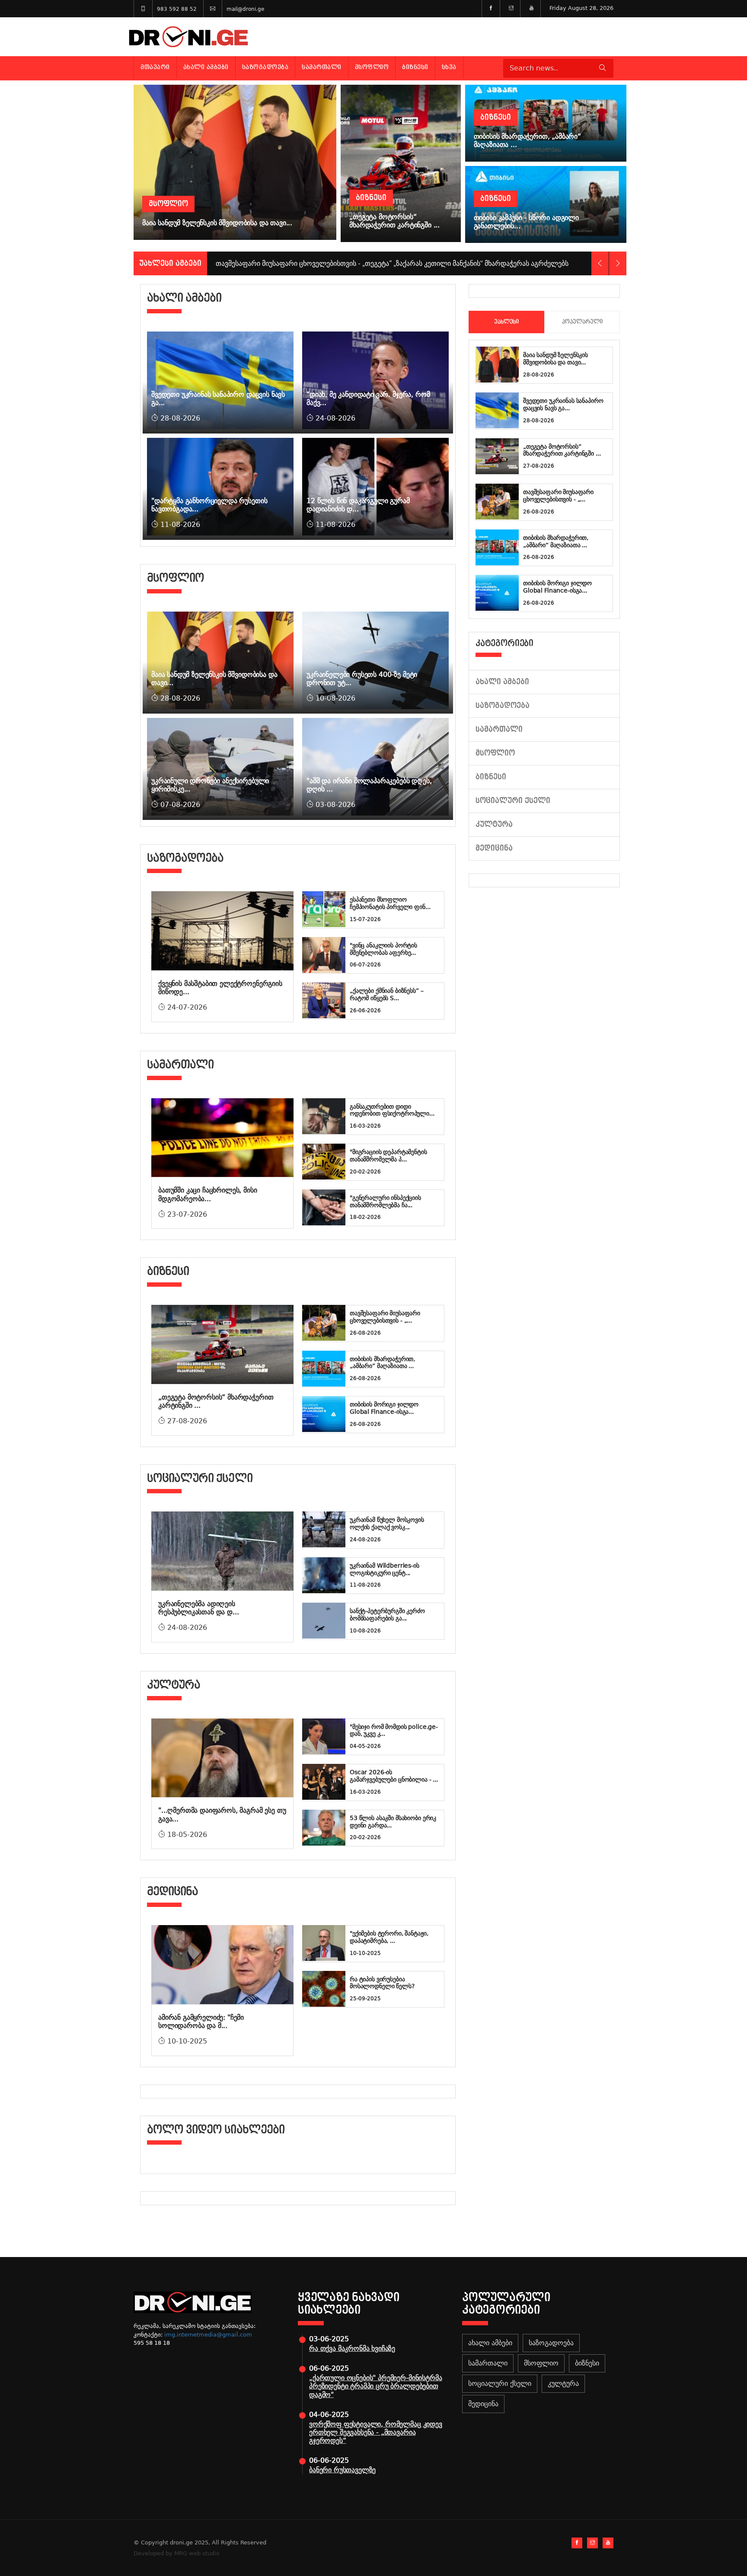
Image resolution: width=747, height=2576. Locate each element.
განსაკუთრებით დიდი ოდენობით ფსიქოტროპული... (392, 1110)
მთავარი (155, 67)
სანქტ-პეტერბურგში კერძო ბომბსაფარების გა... (387, 1615)
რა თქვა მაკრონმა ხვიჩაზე (352, 2348)
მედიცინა (494, 848)
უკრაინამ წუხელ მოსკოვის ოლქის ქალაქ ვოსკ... (387, 1523)
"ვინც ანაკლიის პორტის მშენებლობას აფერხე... (383, 949)
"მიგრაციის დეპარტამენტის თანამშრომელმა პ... (388, 1156)
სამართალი (322, 67)
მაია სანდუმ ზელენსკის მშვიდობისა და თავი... (555, 359)
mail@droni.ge (245, 9)
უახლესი (506, 322)
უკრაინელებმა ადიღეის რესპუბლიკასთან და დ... (198, 1608)
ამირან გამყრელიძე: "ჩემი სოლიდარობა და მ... (201, 2021)
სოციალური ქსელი (513, 801)
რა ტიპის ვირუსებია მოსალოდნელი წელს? (382, 1983)
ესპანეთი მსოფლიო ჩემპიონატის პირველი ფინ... (390, 903)
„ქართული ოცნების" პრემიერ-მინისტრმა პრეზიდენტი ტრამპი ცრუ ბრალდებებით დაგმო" (375, 2386)
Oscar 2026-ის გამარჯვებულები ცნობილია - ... (394, 1776)
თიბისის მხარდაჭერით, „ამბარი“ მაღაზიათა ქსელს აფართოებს (319, 263)
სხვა (449, 67)
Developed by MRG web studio (177, 2553)
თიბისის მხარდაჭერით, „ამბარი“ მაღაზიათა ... (382, 1363)
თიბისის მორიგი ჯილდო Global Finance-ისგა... (384, 1408)
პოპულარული (582, 322)
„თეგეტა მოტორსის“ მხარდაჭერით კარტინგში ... (562, 450)
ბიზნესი (415, 67)
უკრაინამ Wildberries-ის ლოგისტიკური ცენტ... (385, 1569)
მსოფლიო (372, 67)
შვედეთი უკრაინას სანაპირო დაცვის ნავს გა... (563, 404)
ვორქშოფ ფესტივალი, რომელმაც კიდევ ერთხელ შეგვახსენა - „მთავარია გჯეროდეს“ (376, 2432)
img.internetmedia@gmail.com (208, 2335)
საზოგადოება (265, 67)
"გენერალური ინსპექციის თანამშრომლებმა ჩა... (385, 1201)
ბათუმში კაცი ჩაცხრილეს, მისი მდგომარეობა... (208, 1194)
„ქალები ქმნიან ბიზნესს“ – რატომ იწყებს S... (387, 994)
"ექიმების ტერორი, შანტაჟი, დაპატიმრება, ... (389, 1937)
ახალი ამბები (206, 67)
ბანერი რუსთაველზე (342, 2470)
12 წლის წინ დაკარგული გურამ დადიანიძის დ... (358, 505)
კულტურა (494, 824)
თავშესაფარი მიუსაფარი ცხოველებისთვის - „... (385, 1317)
